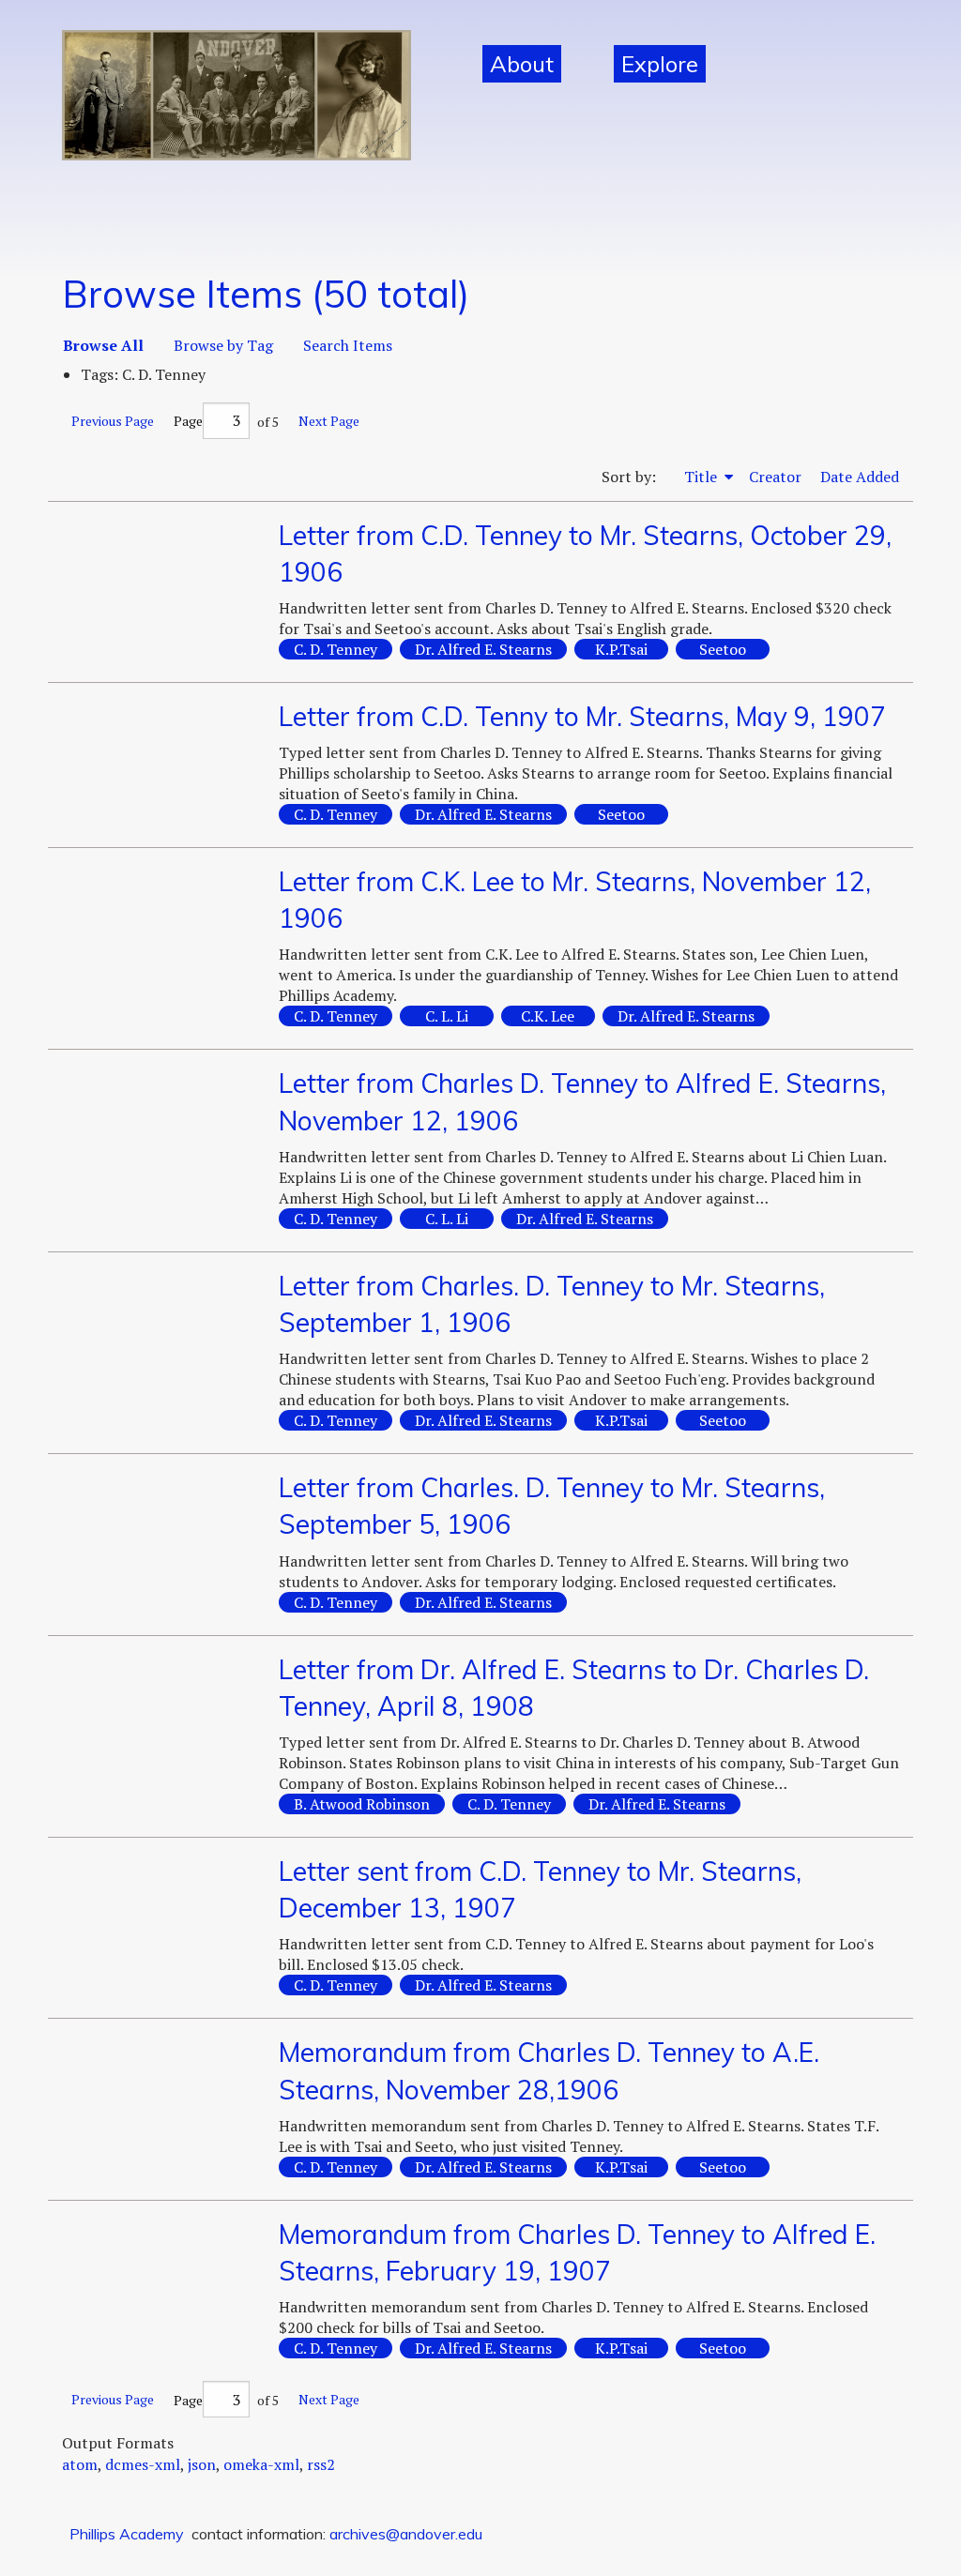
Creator (775, 477)
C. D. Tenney (336, 649)
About (522, 64)
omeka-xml (261, 2464)
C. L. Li (447, 1016)
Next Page (329, 421)
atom (80, 2464)
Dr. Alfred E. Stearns (483, 649)
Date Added (860, 477)
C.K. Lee (548, 1016)
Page (188, 421)
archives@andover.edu (406, 2534)
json (202, 2464)
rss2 (321, 2464)
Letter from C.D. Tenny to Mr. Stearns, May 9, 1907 (582, 716)
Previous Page (113, 421)
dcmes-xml (143, 2464)
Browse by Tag (223, 345)
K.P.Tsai (621, 649)
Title (702, 477)
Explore (660, 64)
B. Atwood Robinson (362, 1804)
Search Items (348, 345)
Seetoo (723, 649)
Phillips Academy (127, 2534)
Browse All (103, 345)
